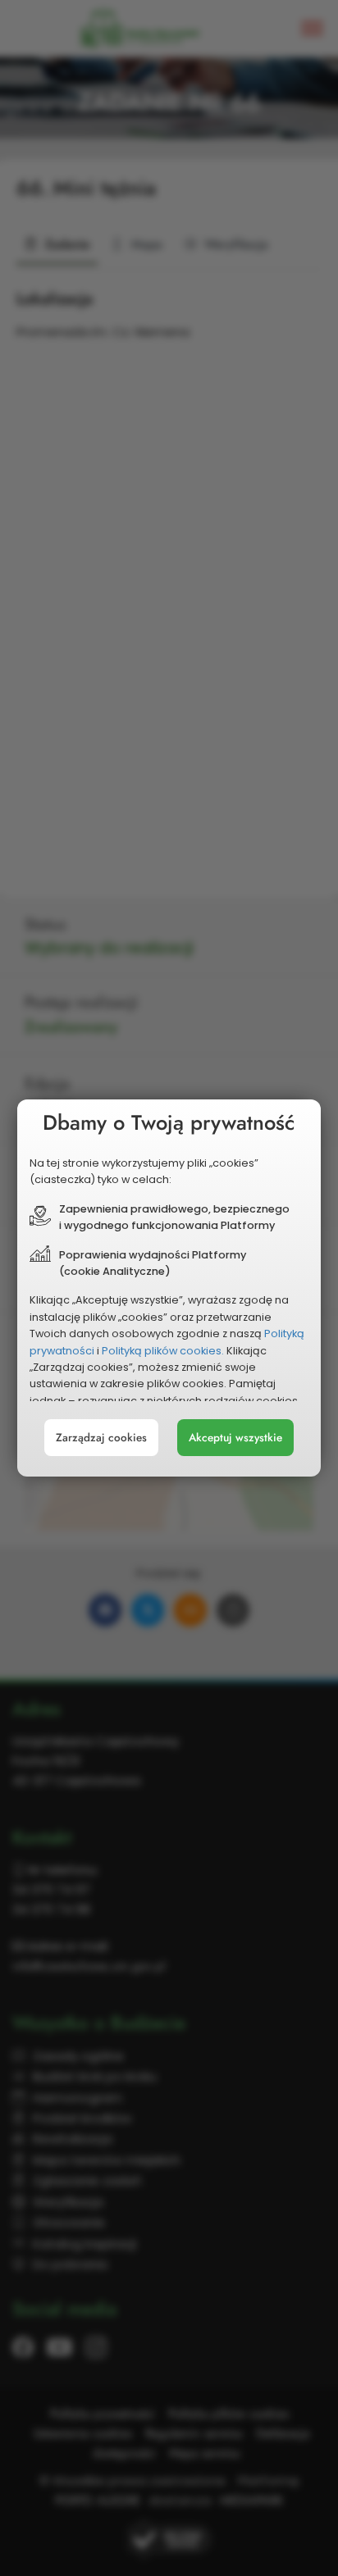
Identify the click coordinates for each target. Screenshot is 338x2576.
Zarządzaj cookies (101, 1438)
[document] (169, 1288)
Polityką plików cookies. (163, 1351)
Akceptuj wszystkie (235, 1438)
